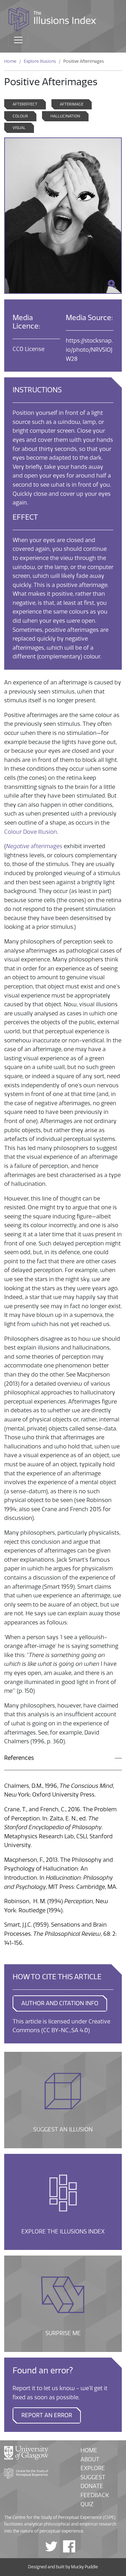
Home (10, 61)
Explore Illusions (40, 61)
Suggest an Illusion (63, 2100)
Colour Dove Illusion (31, 832)
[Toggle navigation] (18, 40)
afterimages (46, 846)
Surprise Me (63, 2304)
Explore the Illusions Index (63, 2202)
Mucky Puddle (85, 2567)
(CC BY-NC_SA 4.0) (66, 2030)
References (19, 1758)
